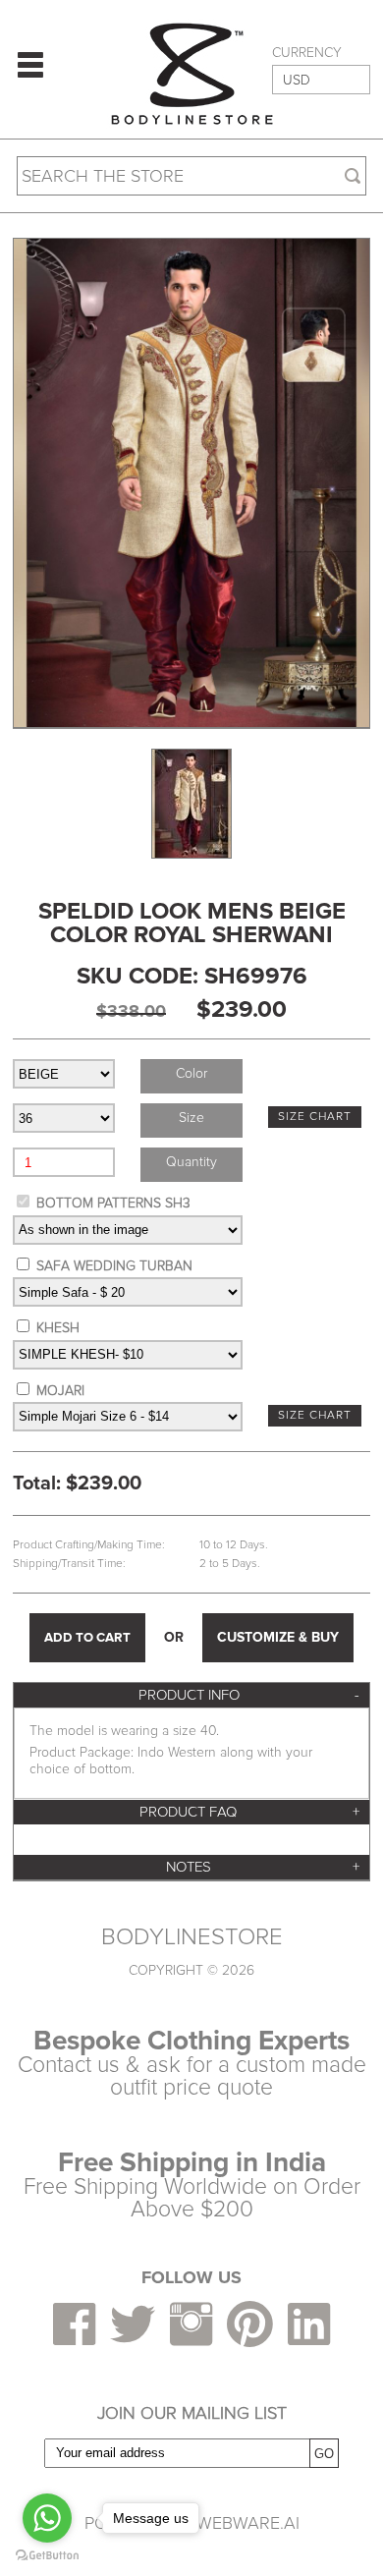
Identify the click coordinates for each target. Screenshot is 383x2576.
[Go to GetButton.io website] (47, 2556)
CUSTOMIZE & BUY (278, 1637)
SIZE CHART (315, 1117)
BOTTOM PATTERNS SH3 (113, 1203)
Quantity (191, 1162)
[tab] (191, 1695)
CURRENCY (307, 53)
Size (191, 1118)
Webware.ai (248, 2523)
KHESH (58, 1328)
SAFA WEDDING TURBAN (114, 1266)
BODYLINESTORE (192, 1937)
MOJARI (60, 1391)
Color (191, 1073)
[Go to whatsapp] (47, 2518)
